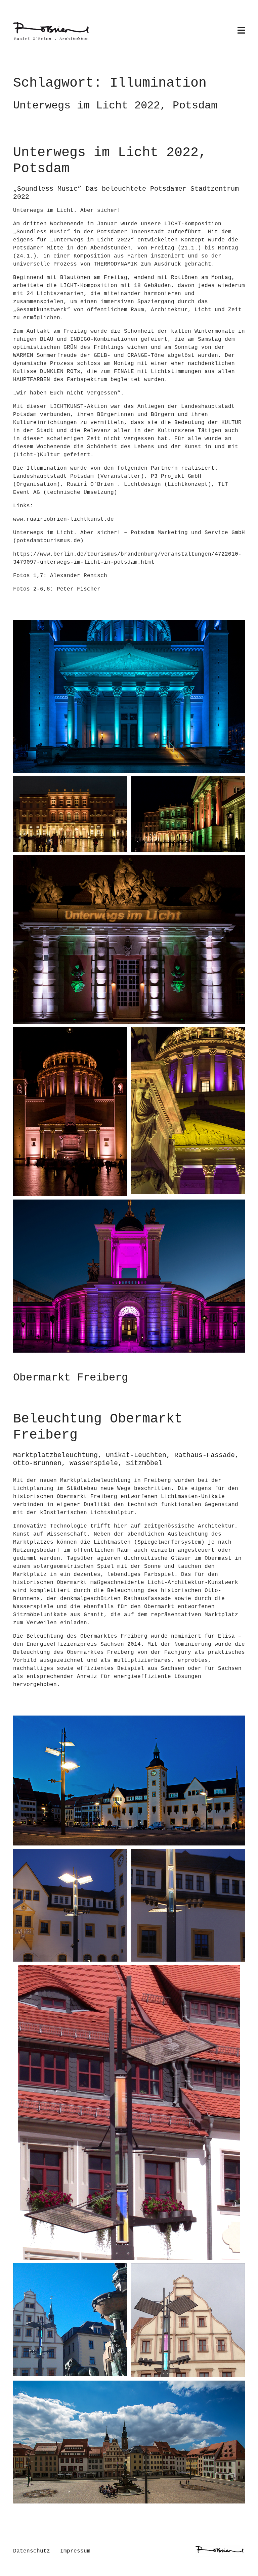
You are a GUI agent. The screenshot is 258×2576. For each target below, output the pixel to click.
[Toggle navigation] (241, 31)
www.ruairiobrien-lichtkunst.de (63, 519)
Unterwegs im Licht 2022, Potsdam (115, 106)
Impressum (75, 2551)
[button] (129, 696)
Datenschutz (32, 2551)
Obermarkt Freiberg (71, 1378)
